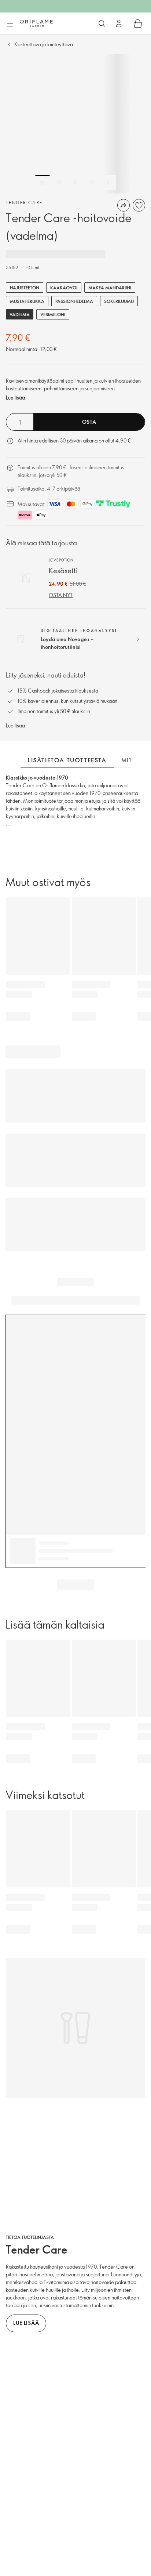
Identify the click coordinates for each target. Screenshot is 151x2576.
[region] (75, 124)
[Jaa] (124, 205)
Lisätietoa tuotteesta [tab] (67, 760)
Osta (89, 422)
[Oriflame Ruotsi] (36, 23)
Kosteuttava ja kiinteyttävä (44, 44)
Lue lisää (15, 398)
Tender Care (24, 202)
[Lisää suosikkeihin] (139, 205)
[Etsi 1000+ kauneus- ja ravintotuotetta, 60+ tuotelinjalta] (102, 24)
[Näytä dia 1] (43, 183)
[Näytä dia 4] (92, 183)
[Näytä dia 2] (59, 183)
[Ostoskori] (138, 24)
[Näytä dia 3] (75, 183)
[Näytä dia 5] (108, 183)
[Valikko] (10, 24)
